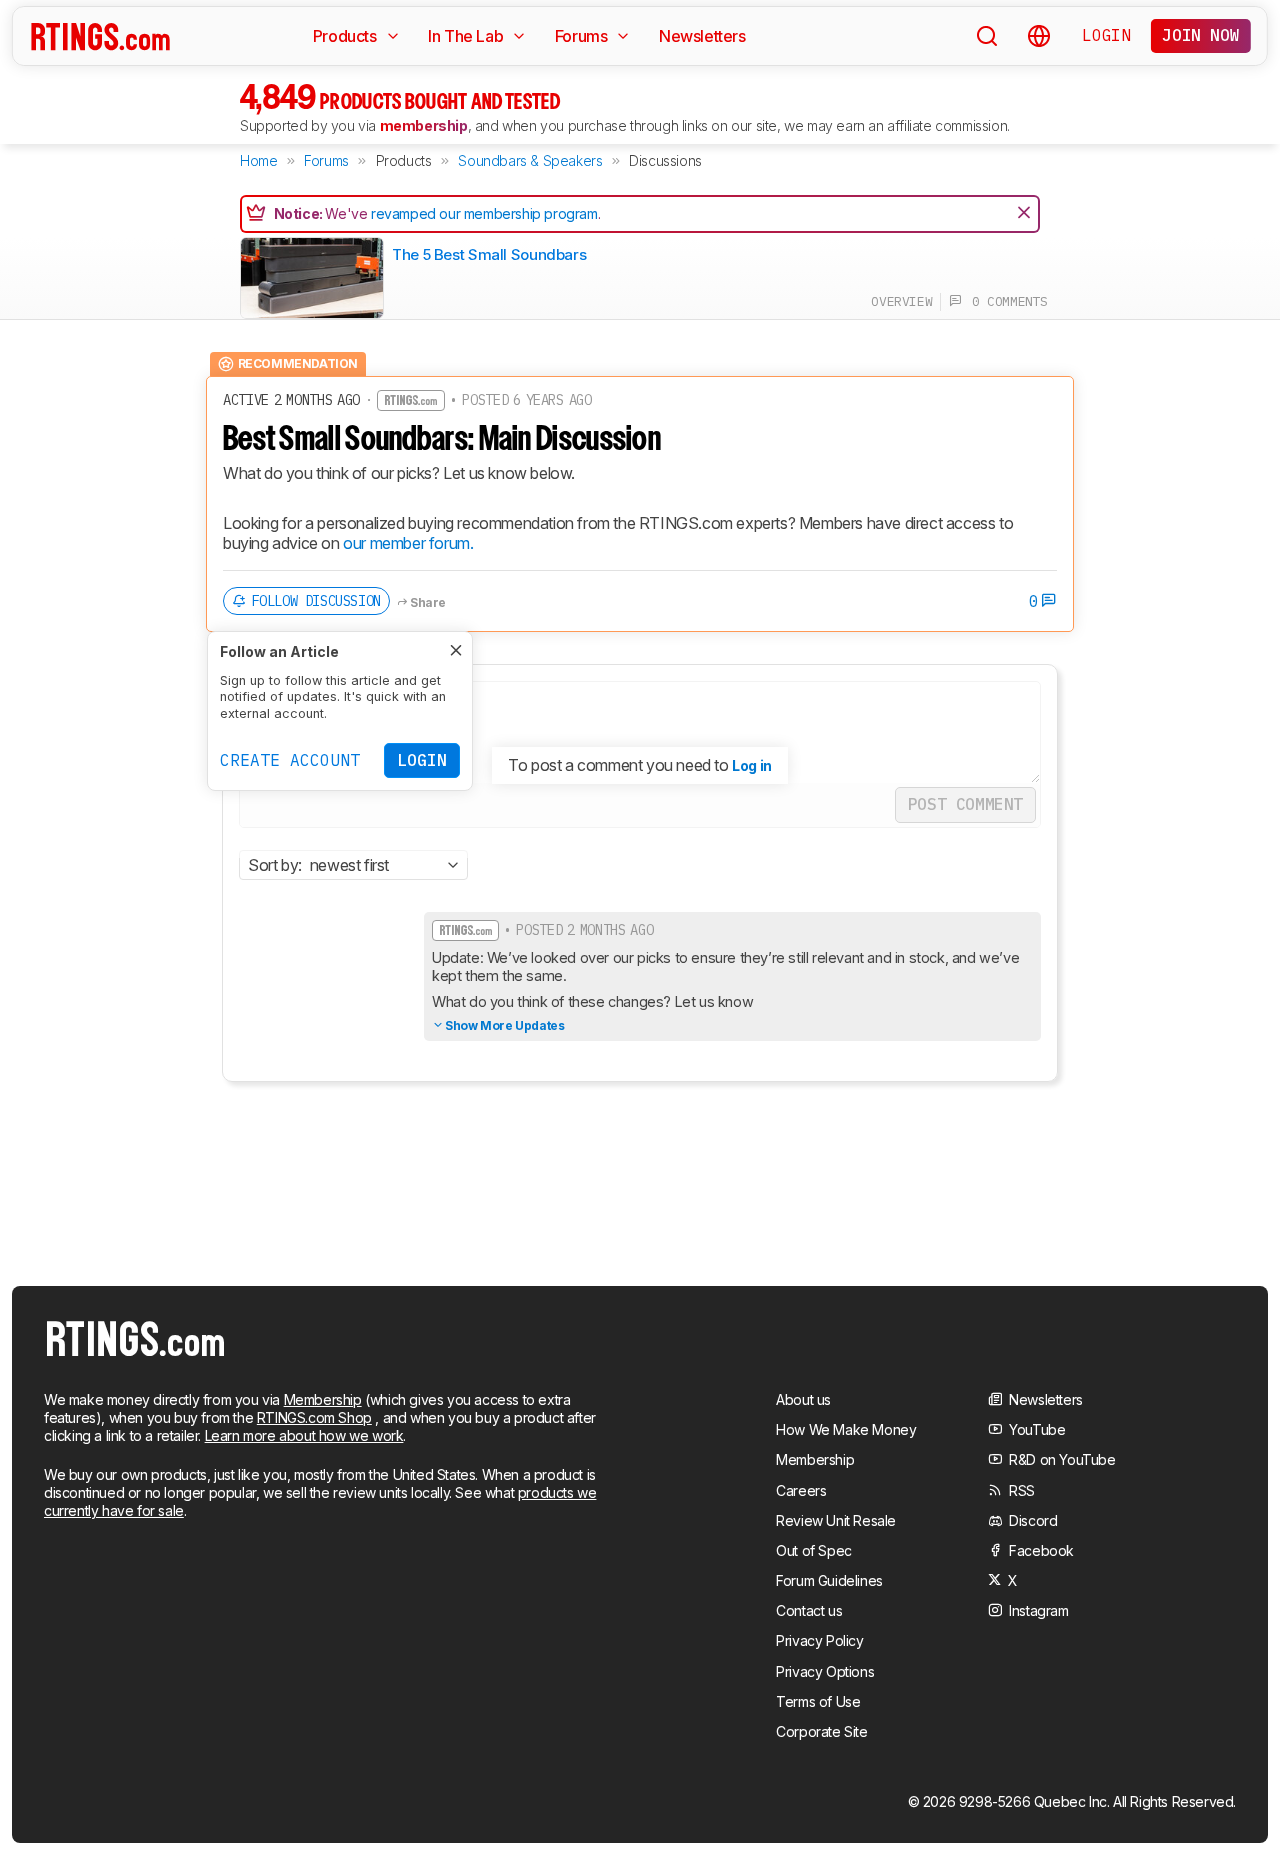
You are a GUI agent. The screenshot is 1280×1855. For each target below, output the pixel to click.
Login (1106, 35)
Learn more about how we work (304, 1435)
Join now (1200, 35)
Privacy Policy (819, 1640)
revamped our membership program (484, 213)
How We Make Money (846, 1429)
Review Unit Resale (836, 1520)
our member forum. (408, 543)
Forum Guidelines (829, 1580)
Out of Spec (814, 1550)
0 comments (1005, 301)
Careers (801, 1490)
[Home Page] (100, 36)
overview (901, 301)
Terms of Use (818, 1701)
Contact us (809, 1610)
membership (424, 125)
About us (803, 1399)
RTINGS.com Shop (314, 1417)
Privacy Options (825, 1671)
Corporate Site (821, 1731)
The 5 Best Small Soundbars (489, 254)
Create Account (290, 760)
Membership (323, 1399)
